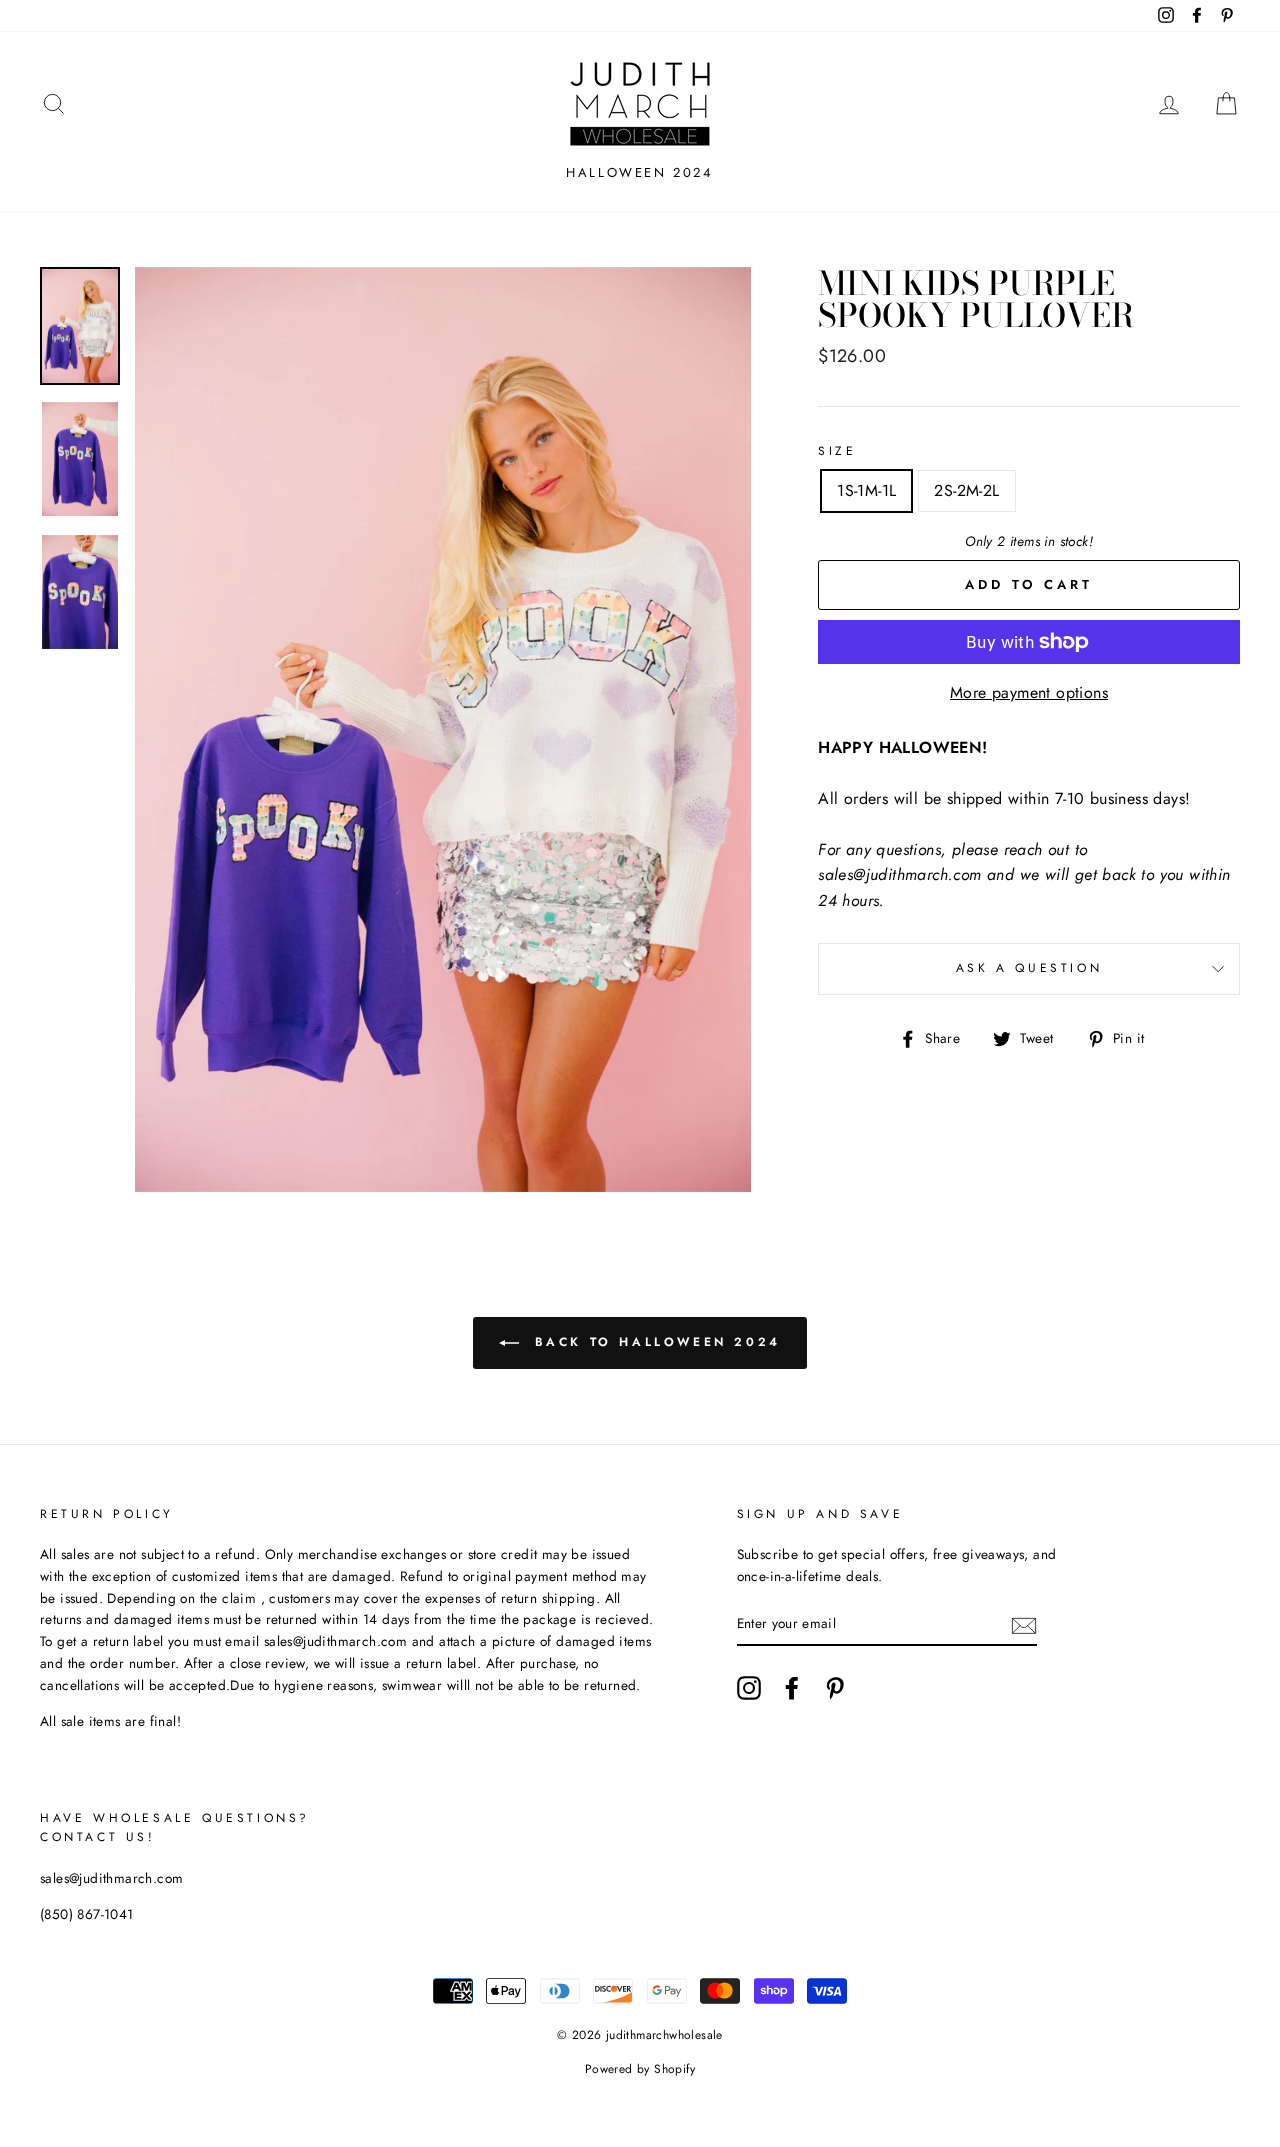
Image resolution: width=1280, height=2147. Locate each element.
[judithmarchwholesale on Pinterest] (835, 1688)
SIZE (837, 451)
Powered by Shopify (640, 2069)
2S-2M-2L (966, 490)
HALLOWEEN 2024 (639, 172)
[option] (443, 730)
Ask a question (1029, 968)
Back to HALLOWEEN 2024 (654, 1342)
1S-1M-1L (866, 490)
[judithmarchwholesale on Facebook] (792, 1688)
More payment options (1029, 692)
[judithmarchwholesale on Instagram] (749, 1688)
